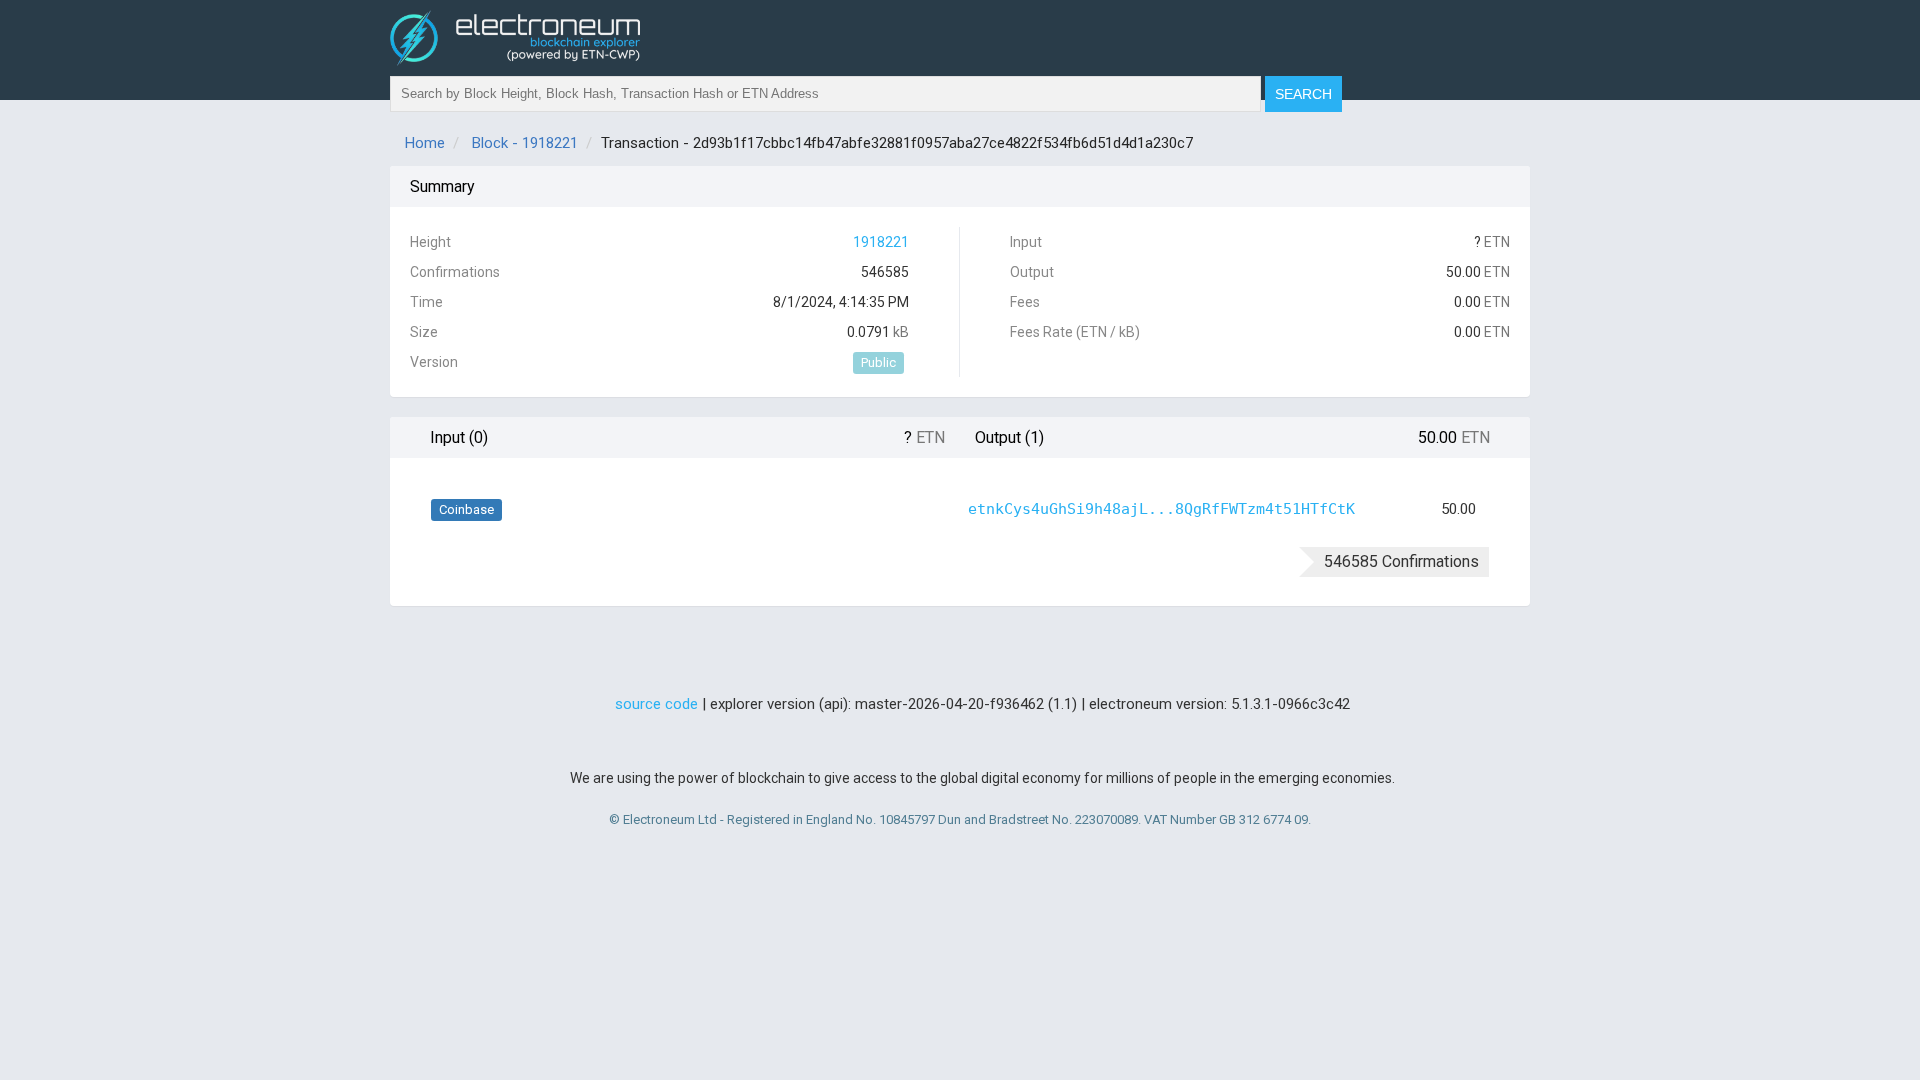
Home (425, 143)
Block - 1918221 (525, 143)
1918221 (881, 242)
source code (656, 704)
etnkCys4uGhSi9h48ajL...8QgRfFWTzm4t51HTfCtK (1161, 509)
